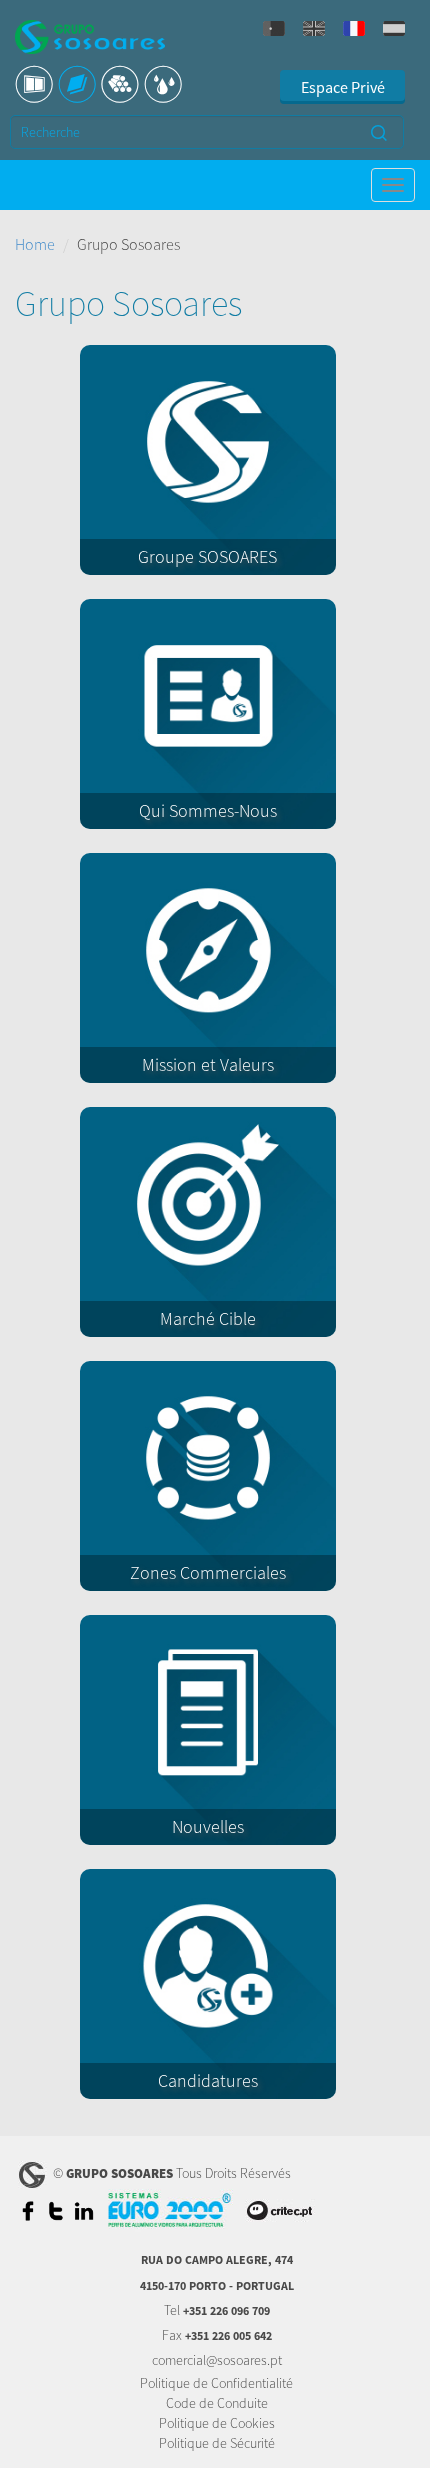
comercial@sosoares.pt (217, 2360)
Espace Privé (343, 87)
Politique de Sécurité (217, 2443)
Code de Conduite (217, 2403)
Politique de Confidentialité (216, 2383)
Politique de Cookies (217, 2423)
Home (35, 244)
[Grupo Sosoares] (90, 39)
